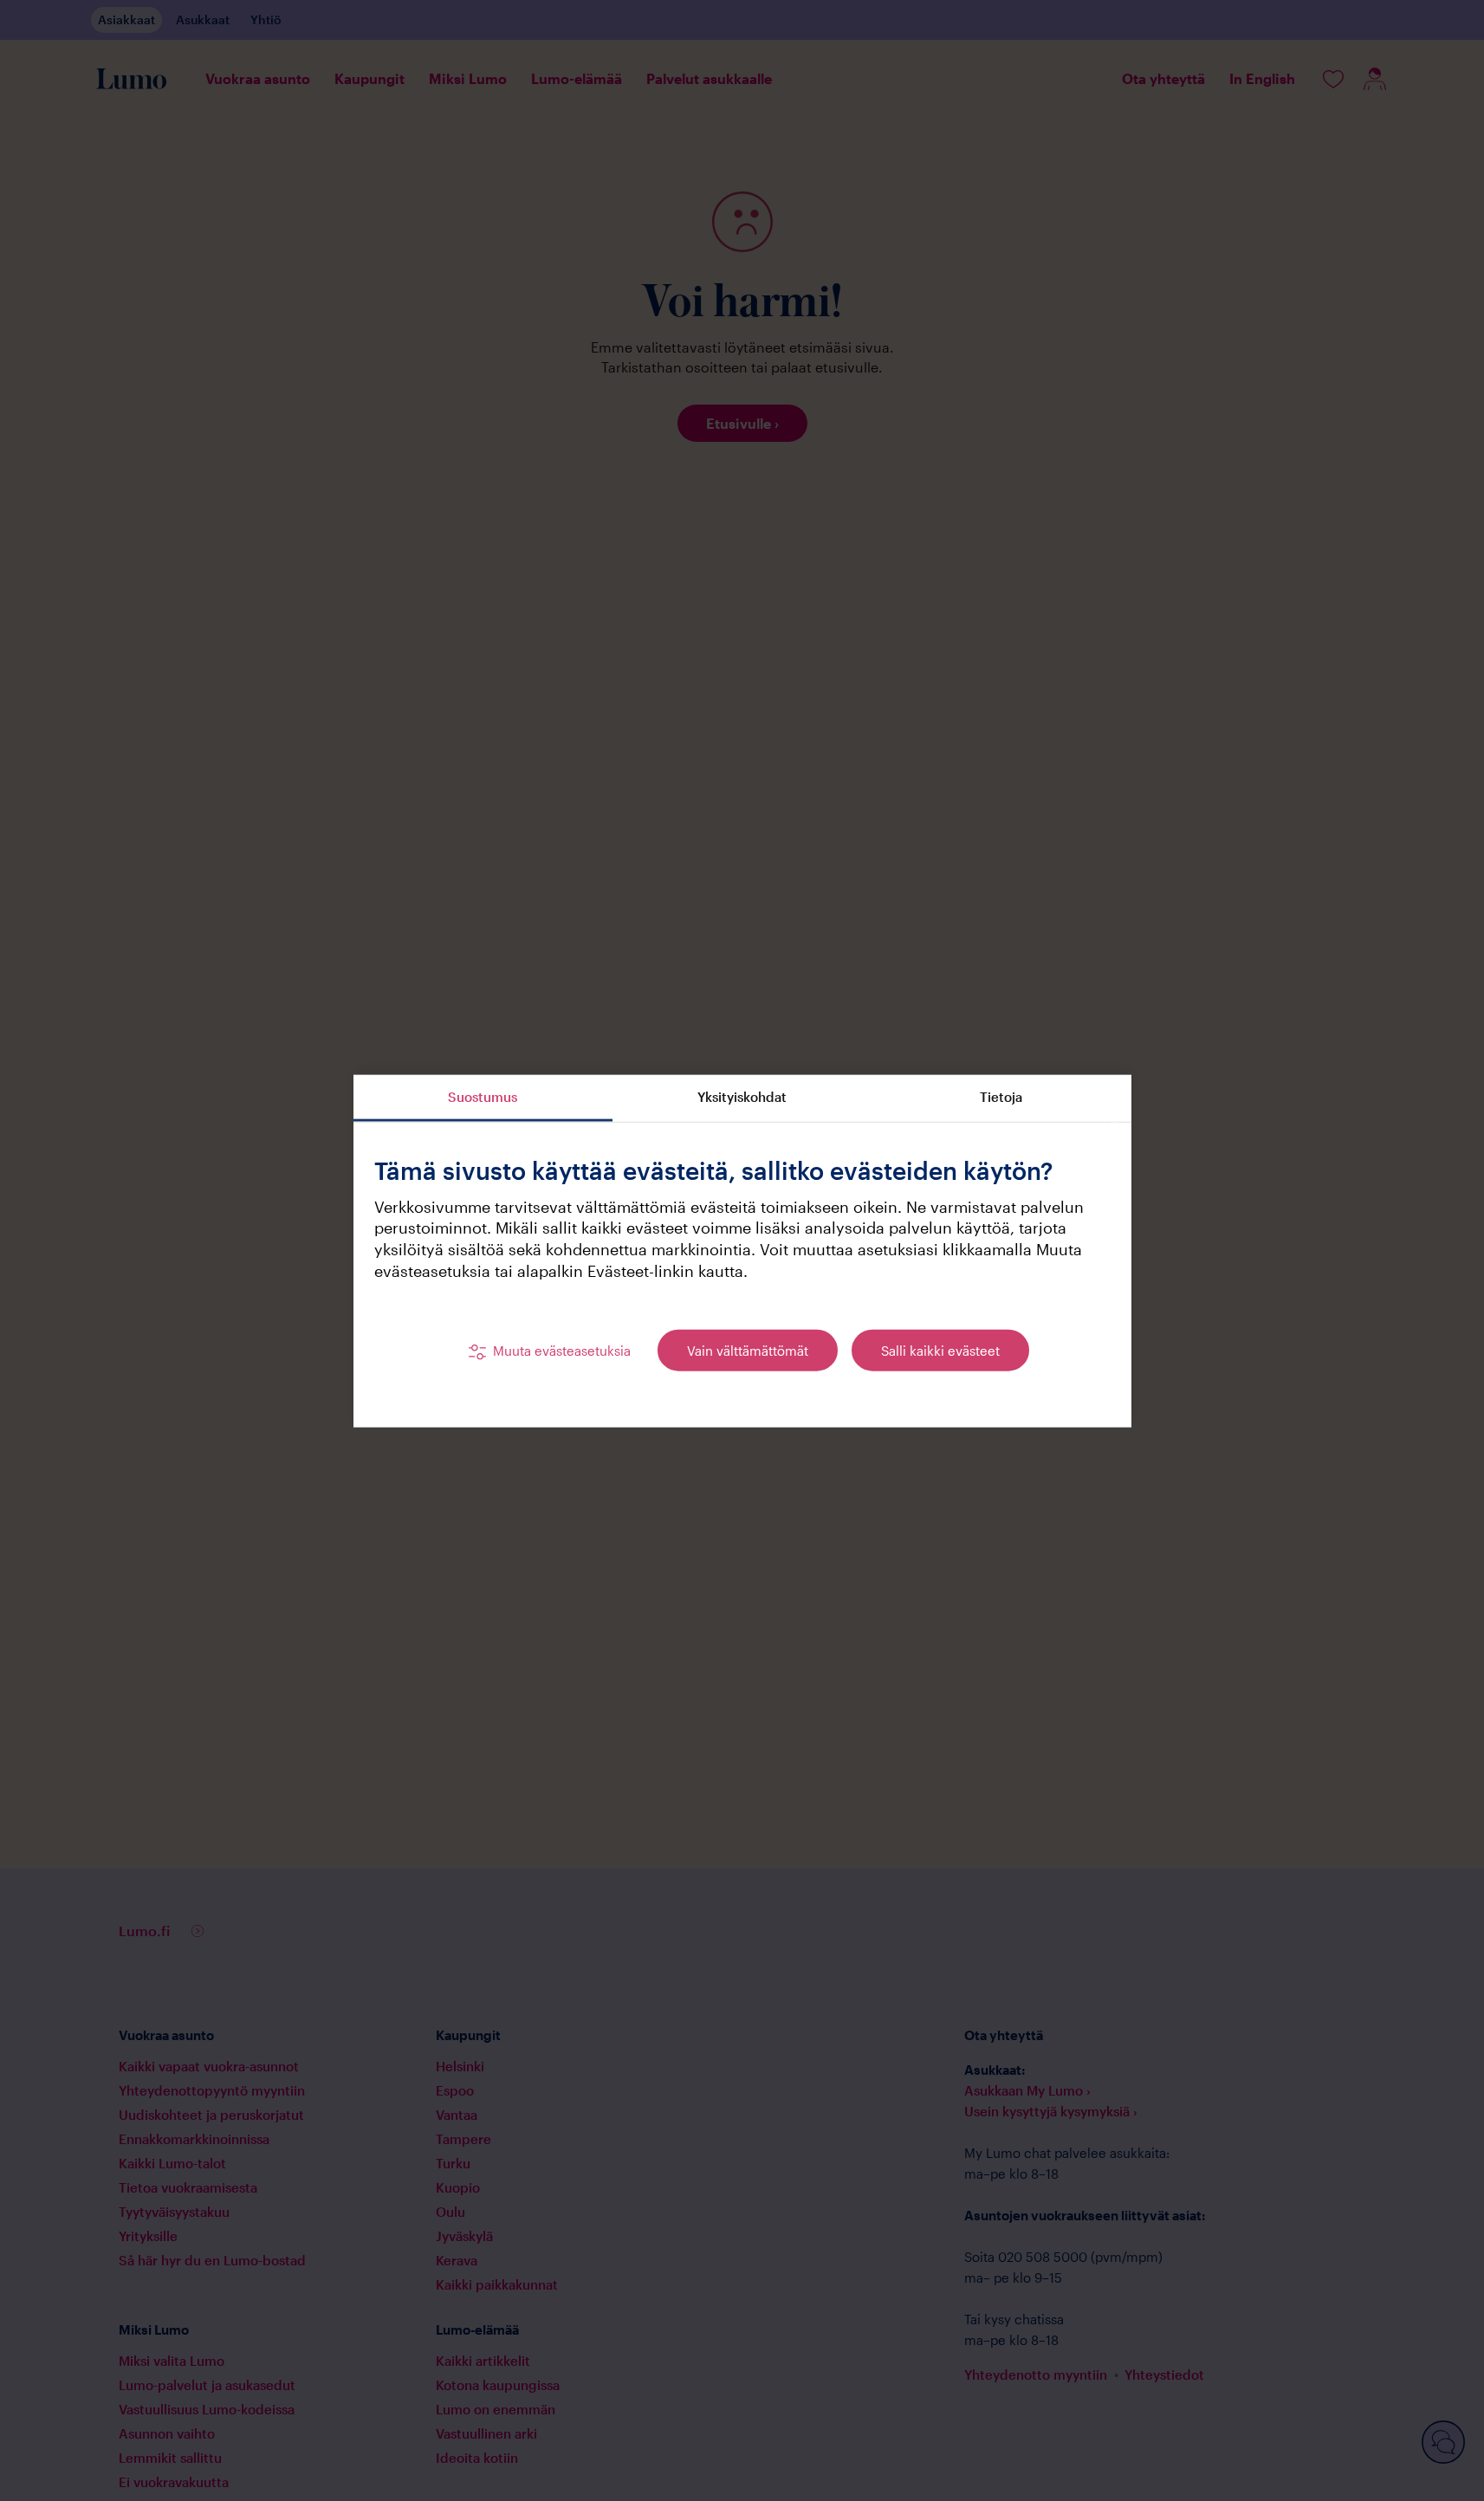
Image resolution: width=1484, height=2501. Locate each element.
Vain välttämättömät (748, 1350)
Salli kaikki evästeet (940, 1350)
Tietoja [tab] (1001, 1096)
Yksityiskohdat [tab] (742, 1096)
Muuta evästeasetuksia (562, 1350)
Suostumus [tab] (483, 1096)
